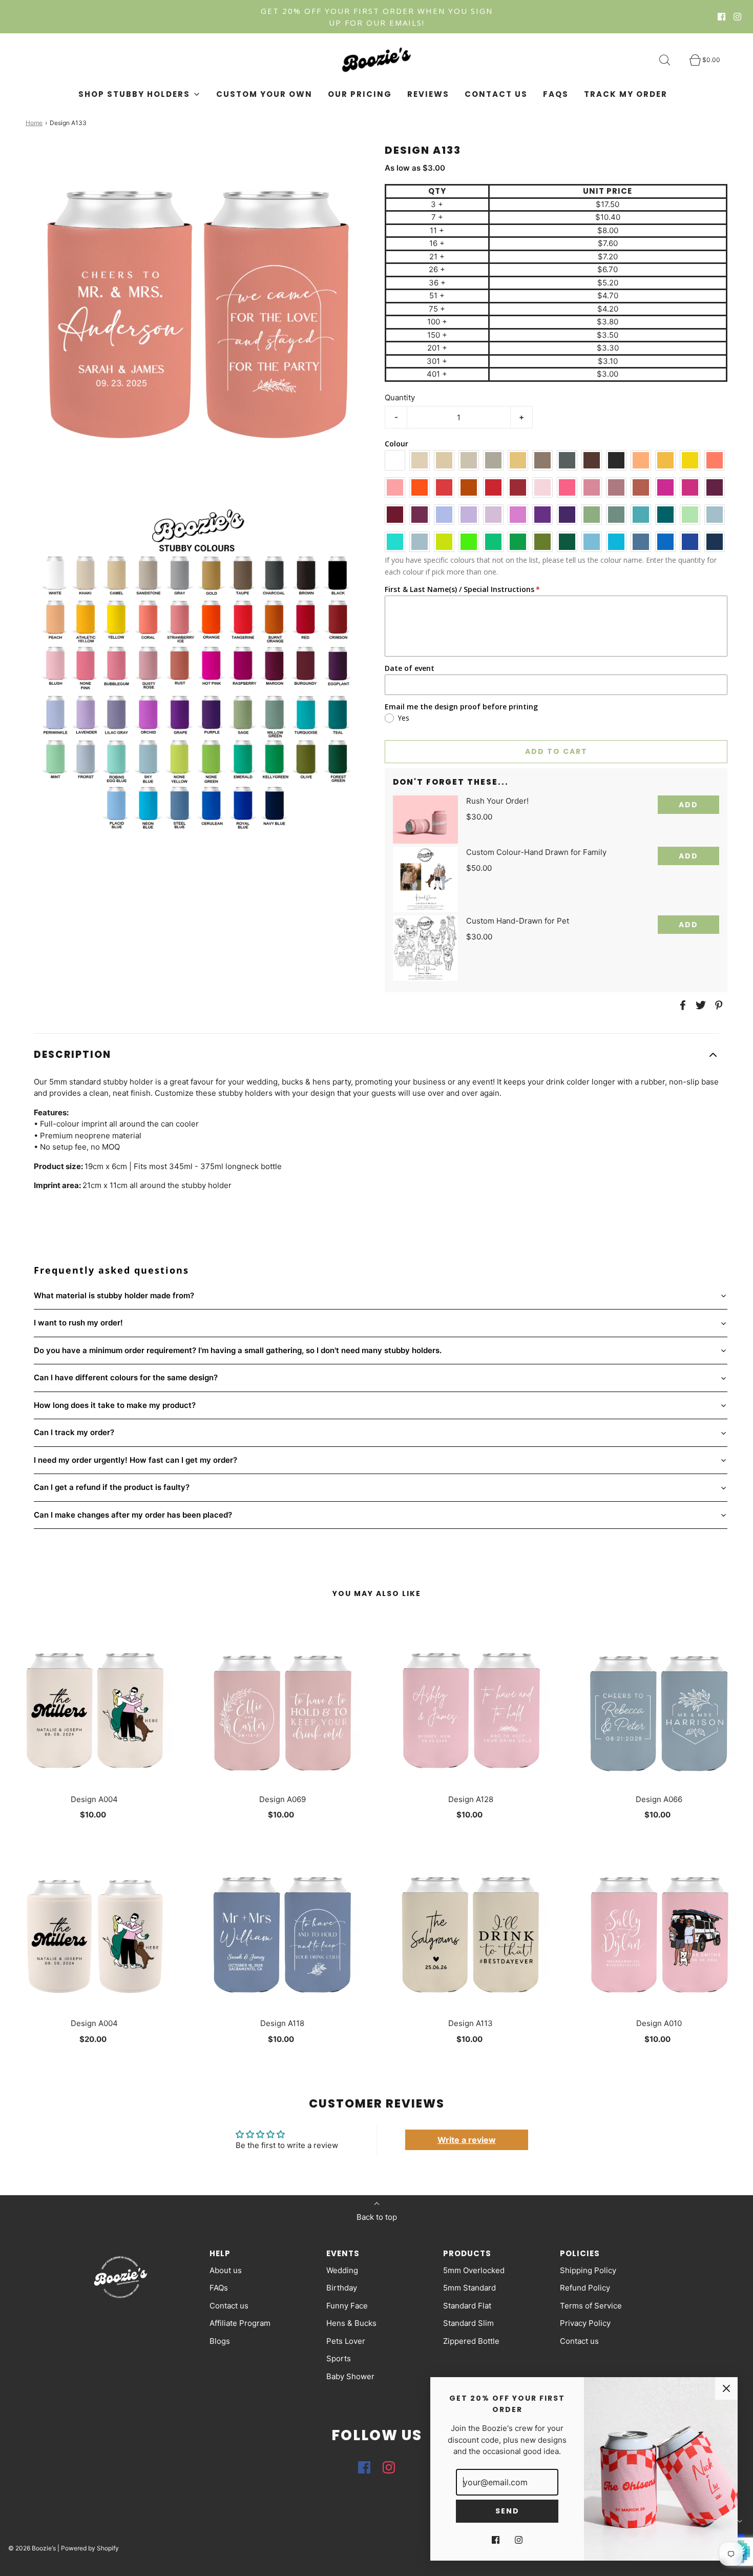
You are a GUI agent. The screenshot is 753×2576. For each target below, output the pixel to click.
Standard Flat (467, 2306)
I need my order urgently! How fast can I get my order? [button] (135, 1460)
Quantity (400, 397)
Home (34, 123)
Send (507, 2511)
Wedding (342, 2270)
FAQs (556, 94)
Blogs (220, 2341)
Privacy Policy (585, 2323)
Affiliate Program (240, 2323)
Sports (339, 2358)
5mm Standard (469, 2288)
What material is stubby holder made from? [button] (114, 1295)
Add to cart (556, 751)
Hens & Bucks (351, 2323)
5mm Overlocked (474, 2270)
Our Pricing (360, 94)
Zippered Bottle (471, 2341)
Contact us (496, 94)
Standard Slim (468, 2323)
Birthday (342, 2288)
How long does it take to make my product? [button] (115, 1405)
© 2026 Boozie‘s (32, 2548)
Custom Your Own (264, 94)
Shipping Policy (588, 2270)
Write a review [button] (467, 2140)
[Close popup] (726, 2388)
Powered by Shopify (90, 2548)
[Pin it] (717, 1005)
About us (226, 2270)
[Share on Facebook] (681, 1005)
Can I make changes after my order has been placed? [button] (133, 1515)
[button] (376, 1055)
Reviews (428, 94)
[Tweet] (699, 1005)
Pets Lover (346, 2341)
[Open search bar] (671, 60)
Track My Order (626, 94)
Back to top (377, 2217)
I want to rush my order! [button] (78, 1323)
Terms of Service (591, 2306)
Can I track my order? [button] (74, 1432)
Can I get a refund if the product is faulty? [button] (112, 1487)
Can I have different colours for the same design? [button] (126, 1377)
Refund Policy (585, 2288)
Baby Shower (350, 2376)
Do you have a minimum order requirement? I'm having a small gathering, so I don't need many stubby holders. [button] (238, 1350)
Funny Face (347, 2306)
